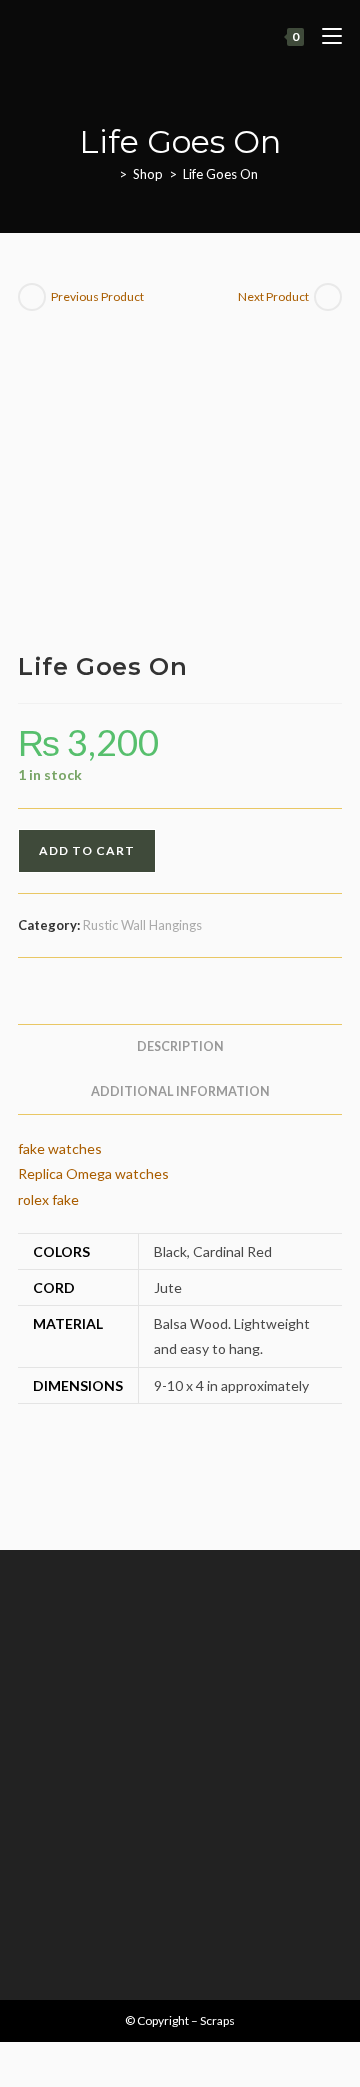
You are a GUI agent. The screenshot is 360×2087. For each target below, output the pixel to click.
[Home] (108, 174)
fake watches (60, 1148)
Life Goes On (220, 174)
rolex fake (48, 1199)
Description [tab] (180, 1046)
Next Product (273, 296)
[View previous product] (32, 297)
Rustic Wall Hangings (142, 925)
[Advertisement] (180, 1760)
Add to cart (87, 850)
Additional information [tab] (180, 1091)
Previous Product (97, 296)
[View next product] (328, 297)
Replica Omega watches (93, 1173)
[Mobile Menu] (324, 36)
